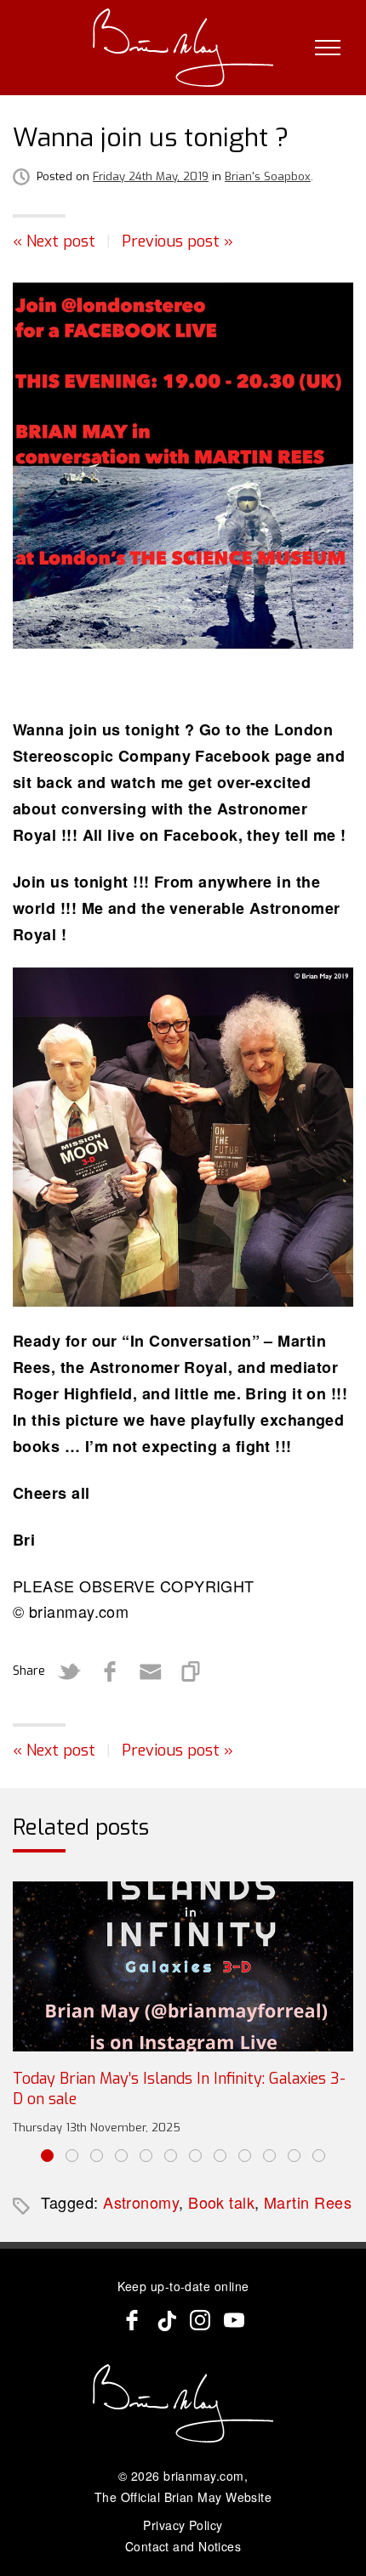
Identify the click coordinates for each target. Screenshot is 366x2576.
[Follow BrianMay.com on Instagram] (200, 2320)
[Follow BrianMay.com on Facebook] (132, 2320)
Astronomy (141, 2202)
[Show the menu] (328, 48)
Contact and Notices (183, 2546)
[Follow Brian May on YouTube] (234, 2320)
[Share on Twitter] (69, 1671)
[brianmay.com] (183, 48)
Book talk (221, 2202)
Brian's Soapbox (268, 176)
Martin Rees (308, 2202)
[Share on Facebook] (110, 1671)
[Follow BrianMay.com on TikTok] (166, 2320)
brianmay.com (203, 2476)
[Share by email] (151, 1671)
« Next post (54, 241)
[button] (47, 2156)
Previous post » (177, 241)
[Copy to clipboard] (192, 1671)
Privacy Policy (183, 2525)
